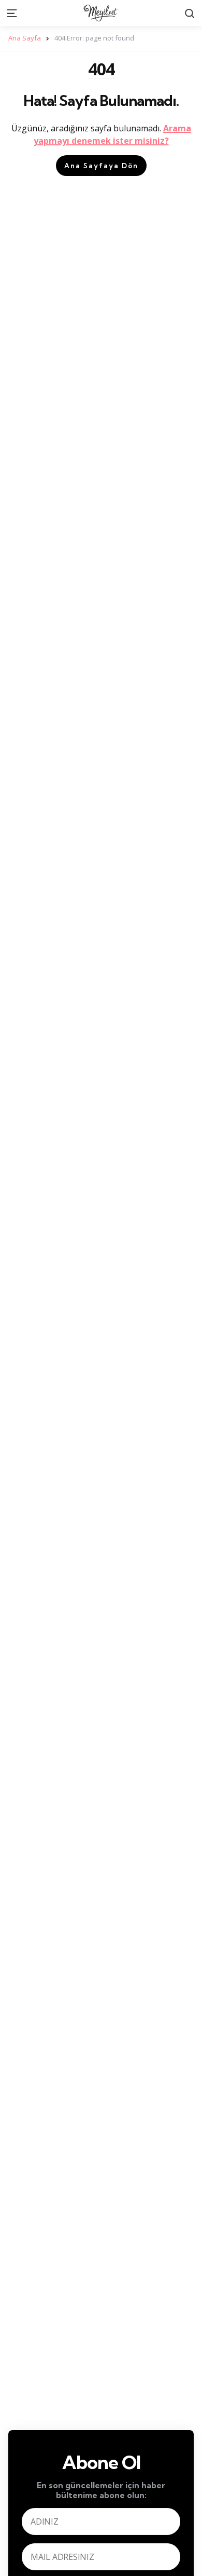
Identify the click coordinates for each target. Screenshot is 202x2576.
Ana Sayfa (25, 38)
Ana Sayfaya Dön (101, 166)
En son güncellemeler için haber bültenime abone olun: (101, 2490)
